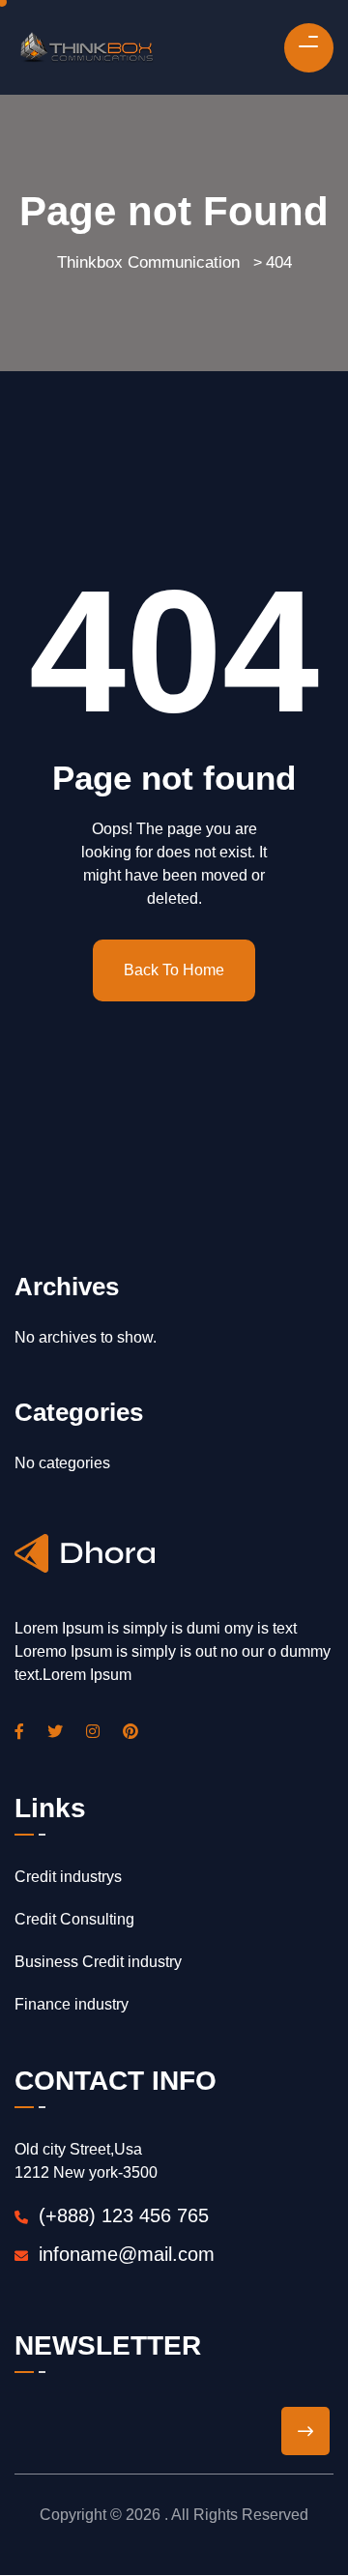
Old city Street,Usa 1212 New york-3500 (86, 2161)
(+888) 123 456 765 (121, 2215)
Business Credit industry (98, 1962)
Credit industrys (68, 1877)
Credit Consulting (74, 1919)
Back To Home (174, 970)
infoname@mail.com (127, 2254)
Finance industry (72, 2004)
